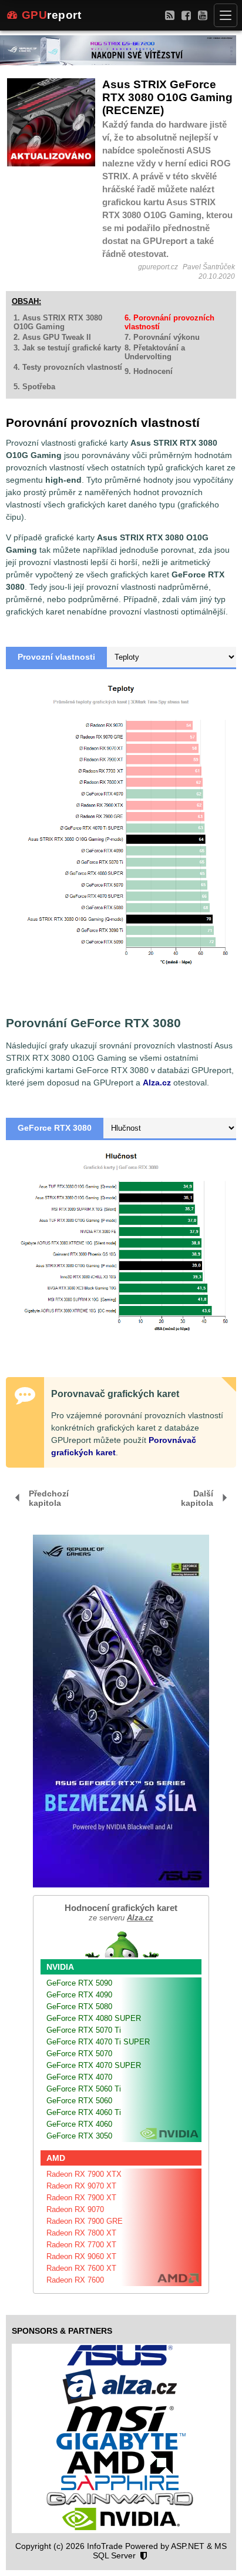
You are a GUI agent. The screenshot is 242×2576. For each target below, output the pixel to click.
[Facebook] (186, 15)
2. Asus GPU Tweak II (52, 337)
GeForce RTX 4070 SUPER (94, 2065)
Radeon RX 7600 (75, 2280)
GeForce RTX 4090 (79, 1995)
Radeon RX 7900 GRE (85, 2221)
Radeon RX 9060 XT (81, 2256)
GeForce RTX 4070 (79, 2077)
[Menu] (226, 15)
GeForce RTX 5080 (79, 2007)
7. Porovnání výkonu (162, 337)
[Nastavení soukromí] (144, 2556)
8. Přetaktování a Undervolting (155, 352)
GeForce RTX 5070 (79, 2054)
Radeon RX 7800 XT (81, 2233)
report (52, 15)
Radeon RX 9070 (75, 2209)
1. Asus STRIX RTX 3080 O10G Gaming (58, 322)
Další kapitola (197, 1498)
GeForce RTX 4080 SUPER (94, 2018)
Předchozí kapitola (49, 1498)
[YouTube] (203, 15)
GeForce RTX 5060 (79, 2101)
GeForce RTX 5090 (79, 1983)
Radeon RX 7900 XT (81, 2198)
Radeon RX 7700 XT (81, 2245)
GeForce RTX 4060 (79, 2124)
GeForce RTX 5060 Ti (84, 2089)
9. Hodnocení (149, 371)
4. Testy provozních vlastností (68, 367)
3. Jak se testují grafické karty (67, 348)
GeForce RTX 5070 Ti (84, 2030)
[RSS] (170, 15)
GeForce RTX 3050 (79, 2136)
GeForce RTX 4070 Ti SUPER (98, 2042)
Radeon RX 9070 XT (81, 2186)
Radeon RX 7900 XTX (84, 2174)
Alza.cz (157, 1082)
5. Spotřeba (34, 387)
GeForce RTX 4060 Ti (84, 2112)
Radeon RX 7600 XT (81, 2268)
